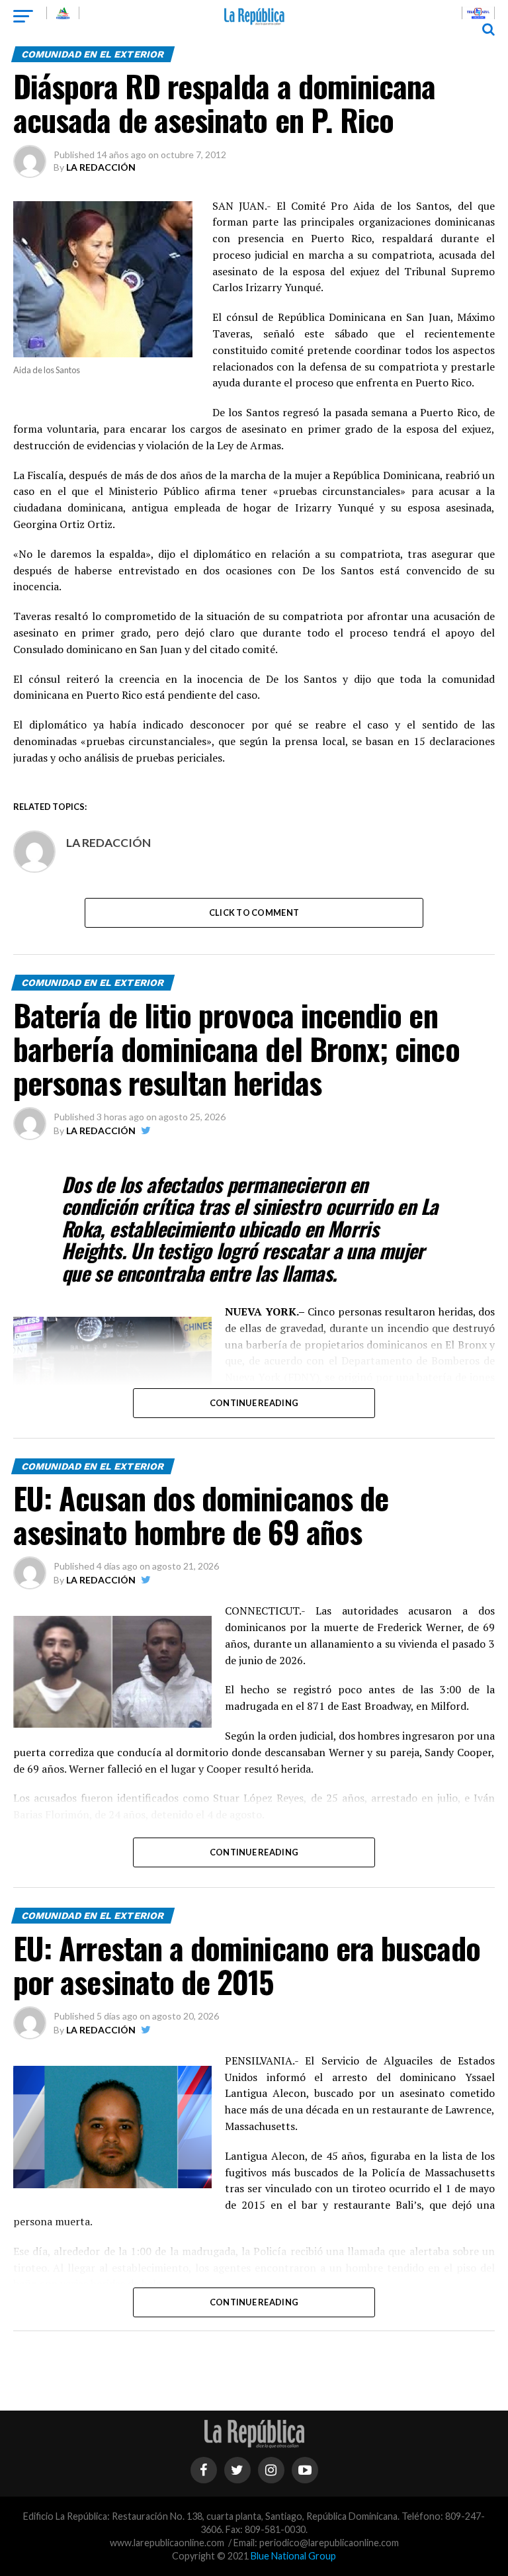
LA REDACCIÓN (101, 167)
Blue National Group (293, 2556)
